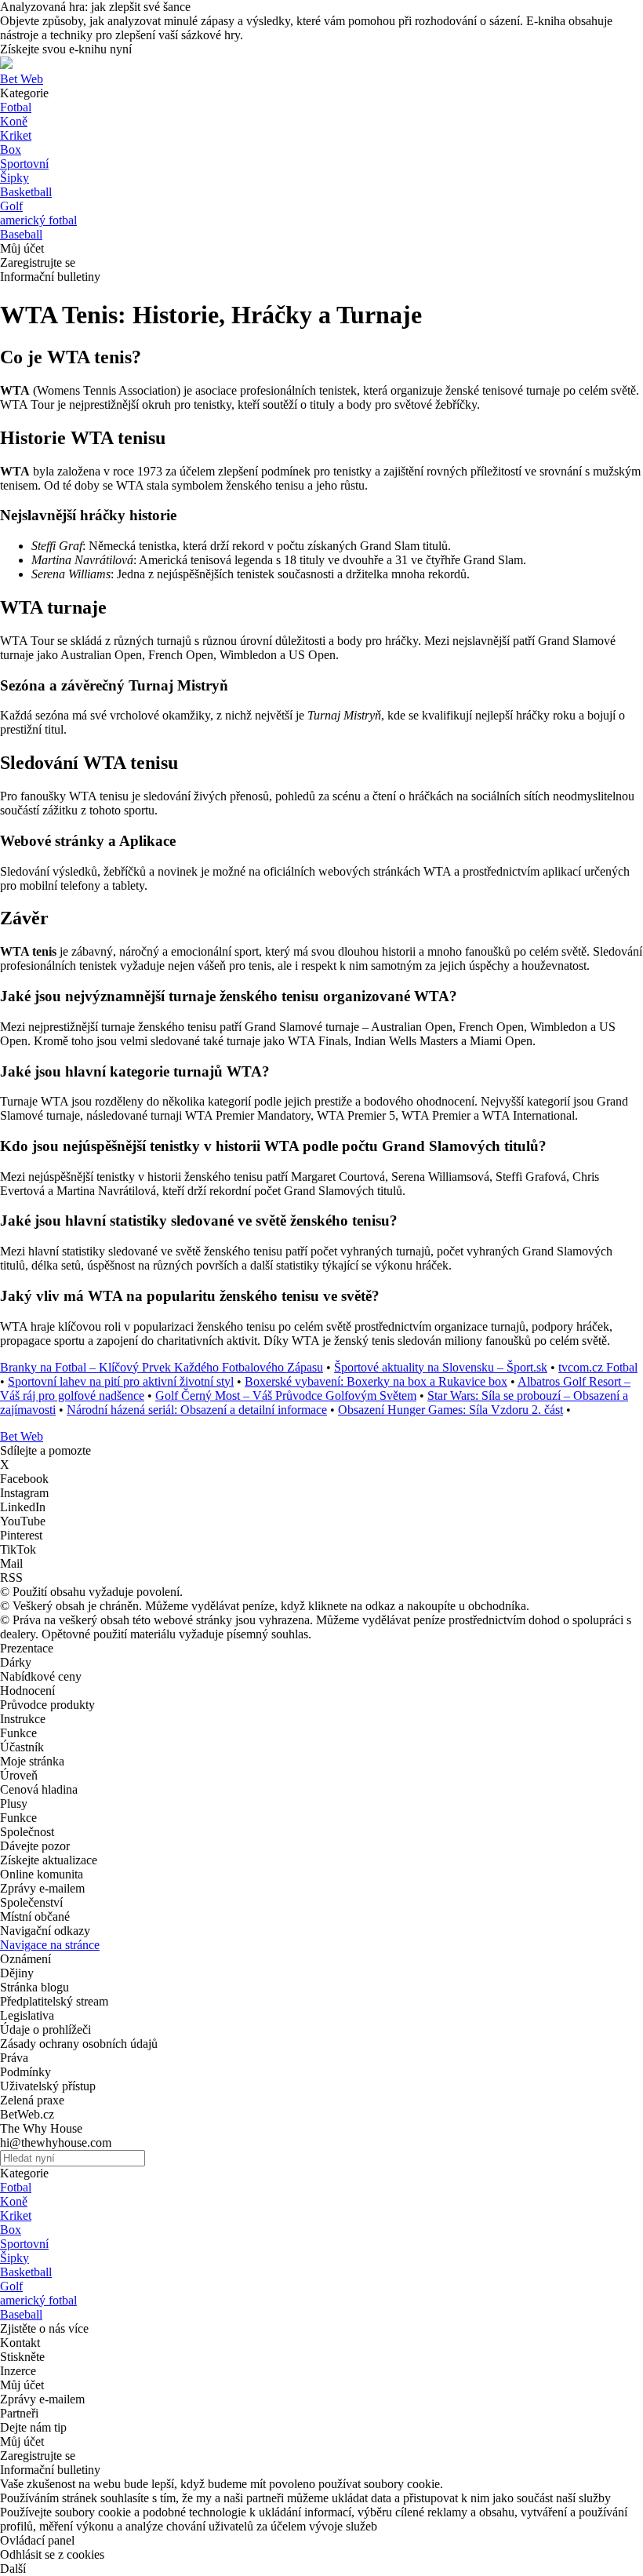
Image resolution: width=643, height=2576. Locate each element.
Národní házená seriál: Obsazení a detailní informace (197, 1410)
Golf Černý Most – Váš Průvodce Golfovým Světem (286, 1395)
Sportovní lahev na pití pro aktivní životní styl (121, 1381)
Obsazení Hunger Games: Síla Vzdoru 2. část (450, 1410)
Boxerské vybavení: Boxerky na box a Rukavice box (376, 1381)
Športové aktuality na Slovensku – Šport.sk (441, 1367)
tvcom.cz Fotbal (598, 1367)
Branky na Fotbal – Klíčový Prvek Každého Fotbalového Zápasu (162, 1367)
